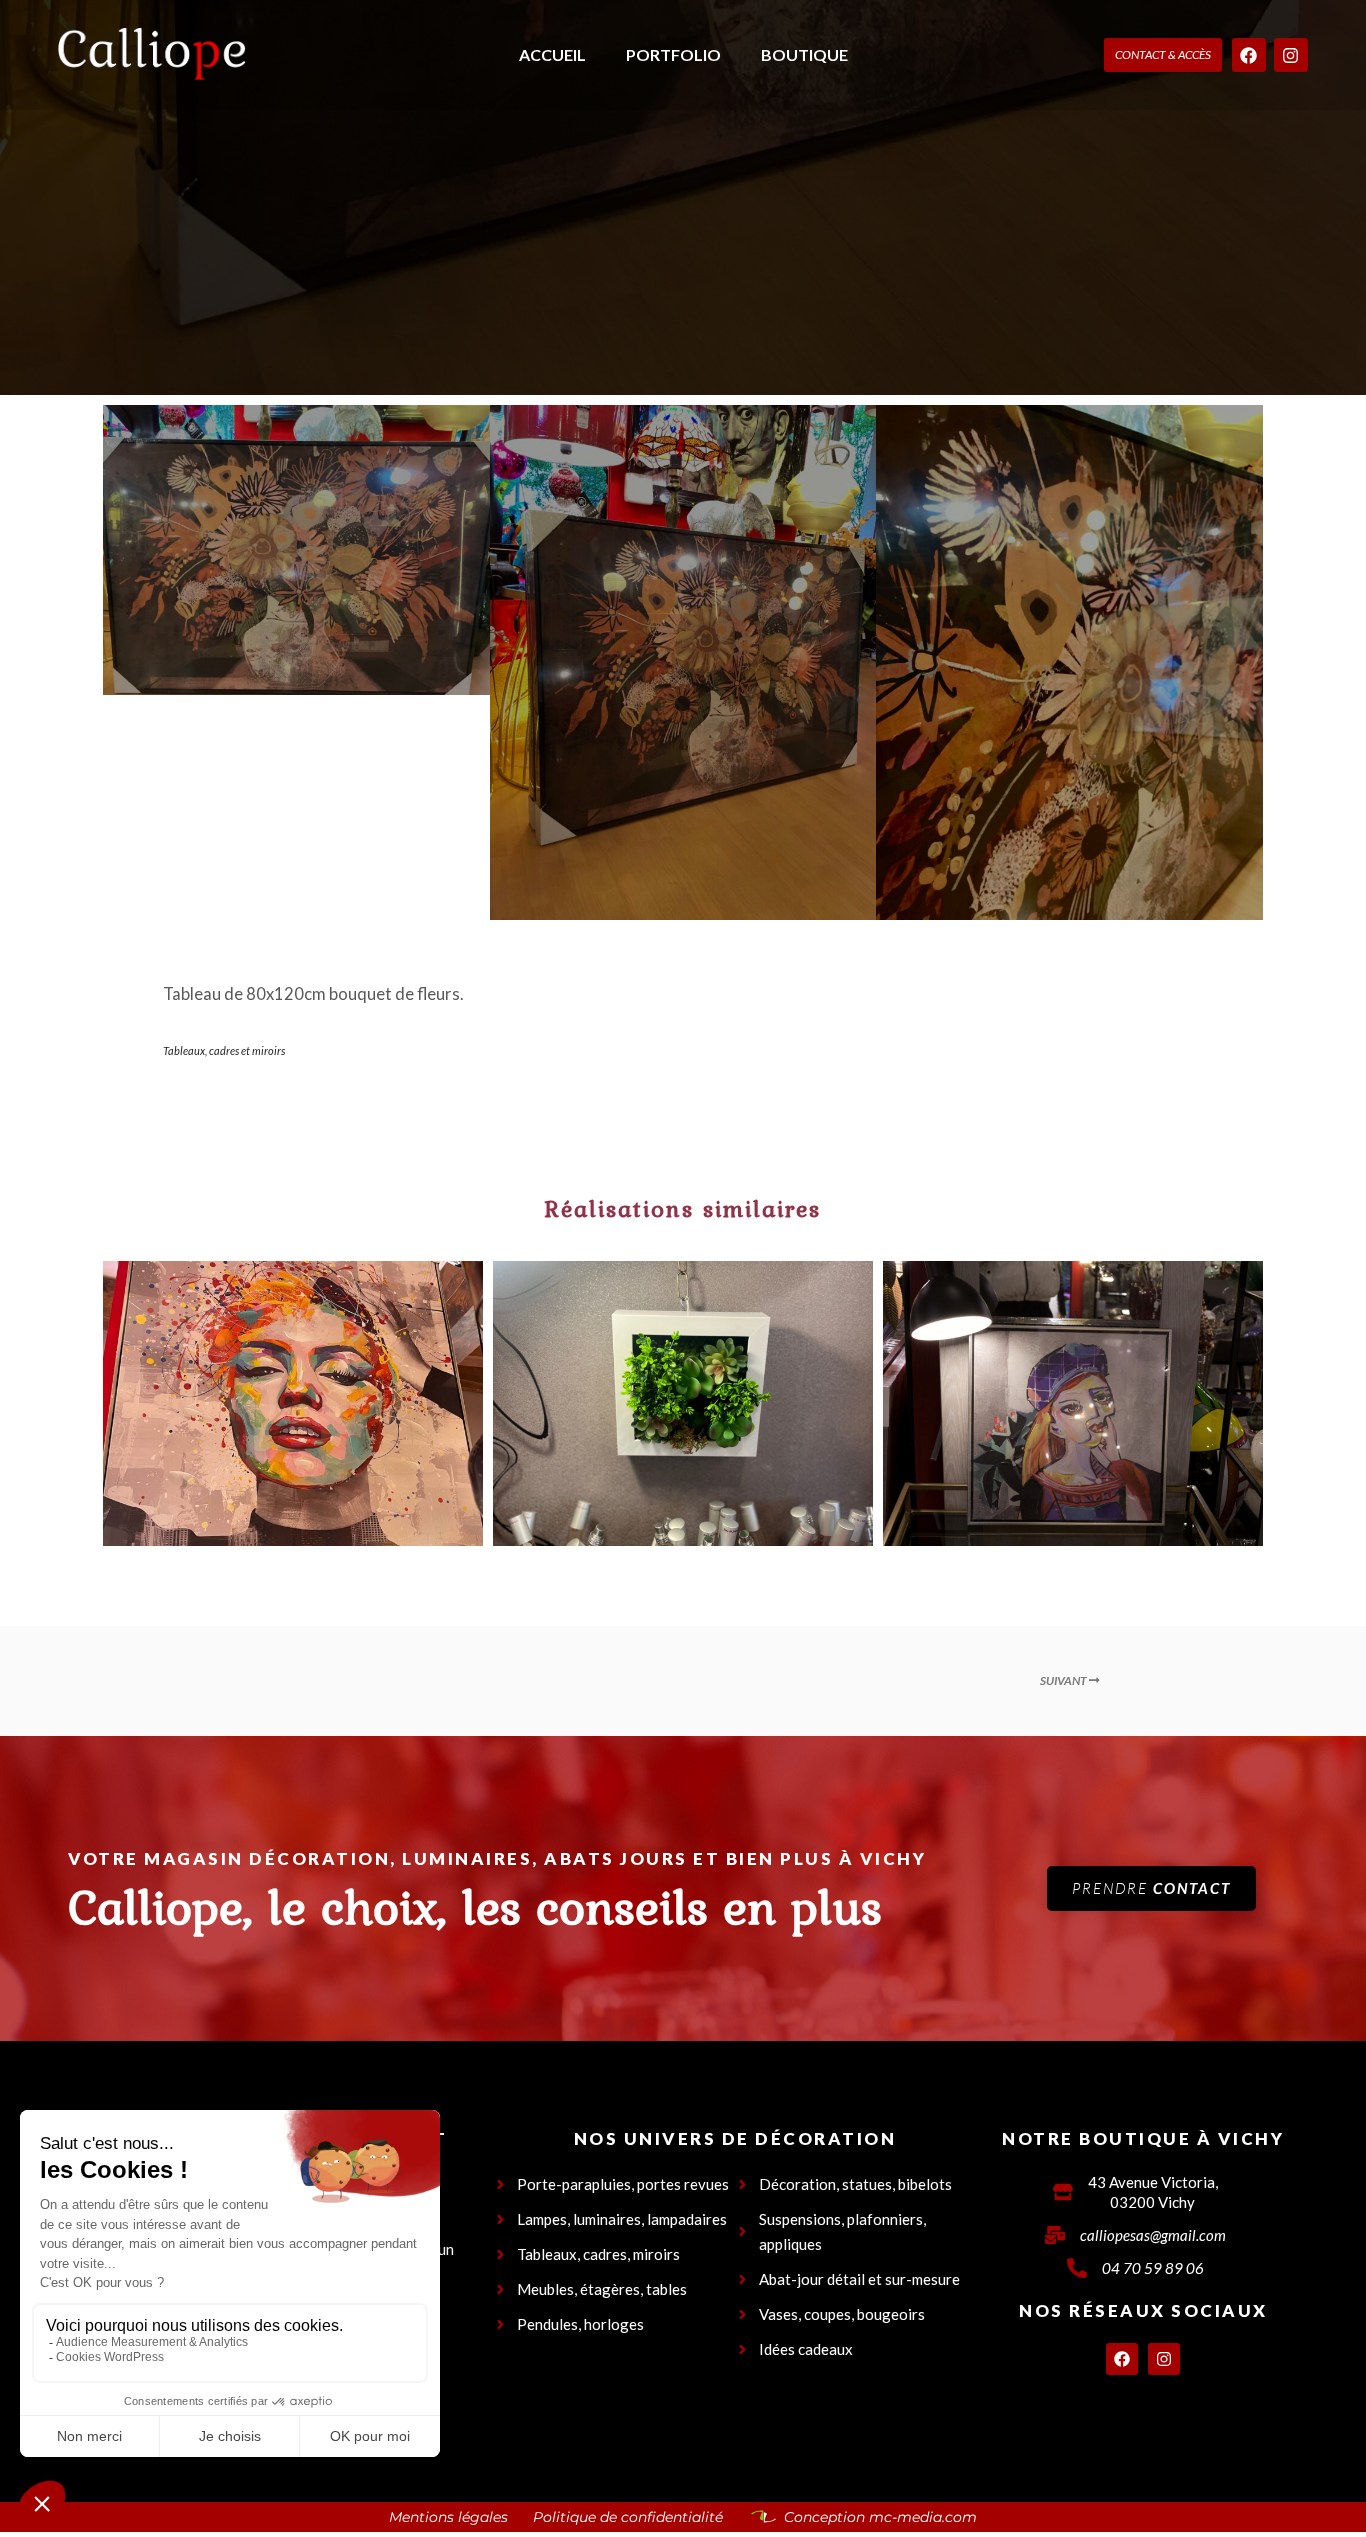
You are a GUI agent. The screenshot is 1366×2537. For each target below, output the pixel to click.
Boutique (804, 54)
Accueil (552, 54)
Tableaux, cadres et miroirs (224, 1050)
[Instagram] (1291, 55)
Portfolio (673, 54)
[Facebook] (1249, 55)
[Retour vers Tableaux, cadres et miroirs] (683, 1681)
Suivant (1064, 1680)
